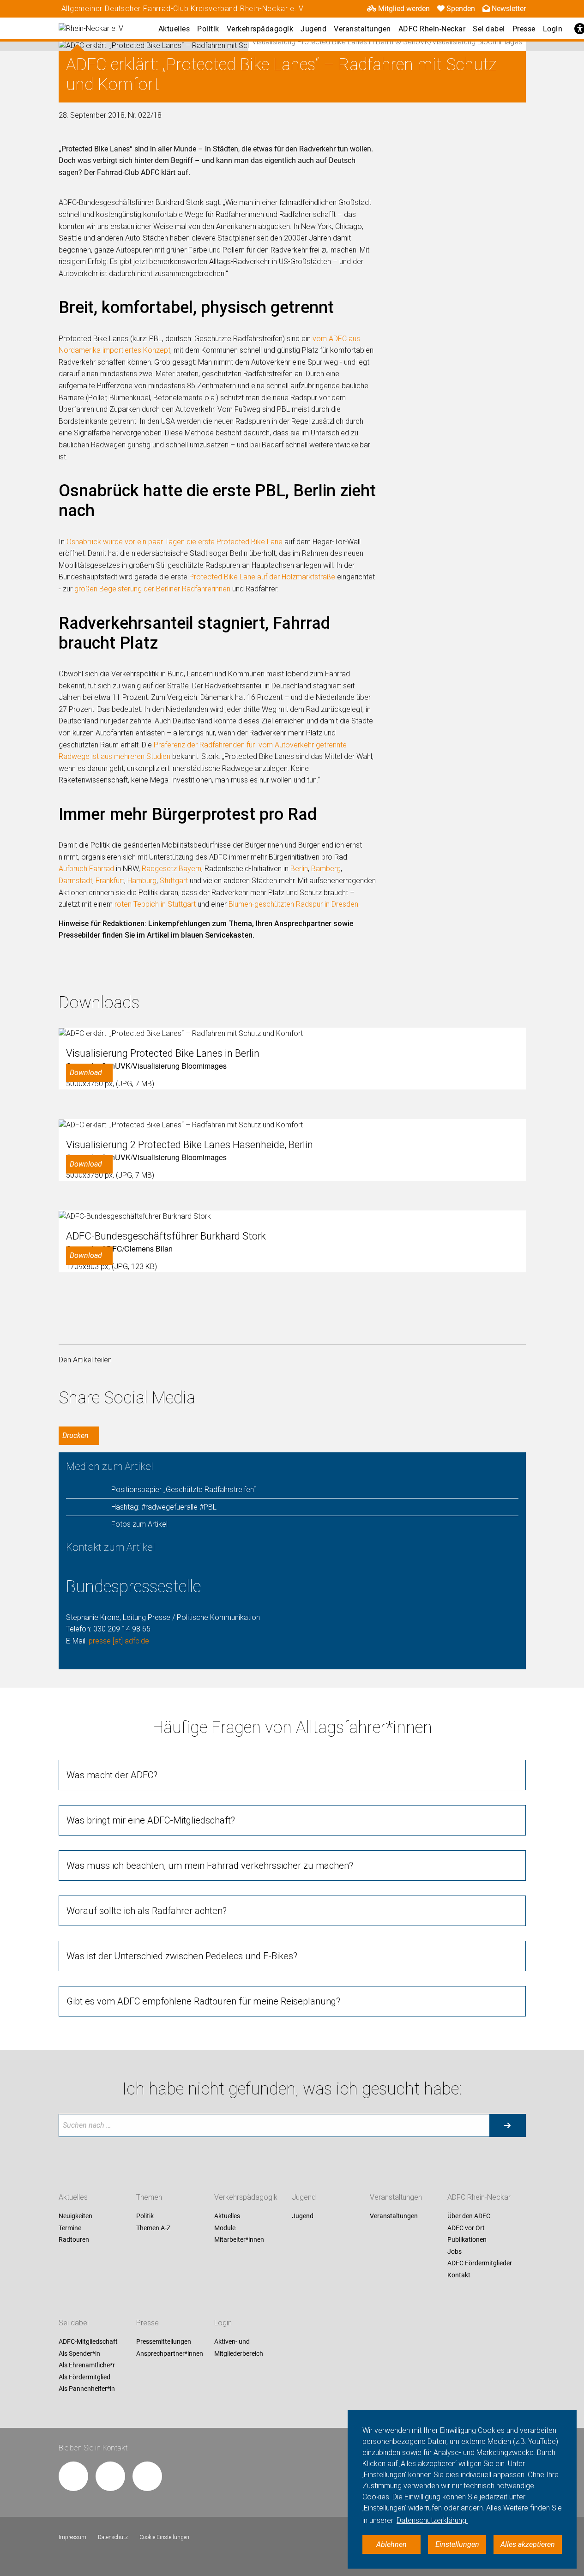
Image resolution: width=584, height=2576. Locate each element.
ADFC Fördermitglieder (480, 2263)
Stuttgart (174, 881)
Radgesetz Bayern (172, 869)
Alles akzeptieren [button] (528, 2544)
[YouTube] (147, 2476)
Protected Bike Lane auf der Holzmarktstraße (262, 577)
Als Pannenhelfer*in (87, 2389)
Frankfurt (110, 881)
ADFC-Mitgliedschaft (88, 2341)
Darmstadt (75, 881)
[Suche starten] (507, 2125)
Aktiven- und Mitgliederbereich (239, 2347)
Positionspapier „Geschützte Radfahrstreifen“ (184, 1490)
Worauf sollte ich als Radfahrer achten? (147, 1911)
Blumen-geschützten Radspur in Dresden (293, 904)
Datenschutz (113, 2537)
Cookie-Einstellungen (164, 2537)
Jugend (313, 29)
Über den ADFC (469, 2216)
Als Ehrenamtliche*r (87, 2365)
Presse (524, 29)
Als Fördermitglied (84, 2377)
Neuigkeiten (75, 2216)
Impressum (72, 2537)
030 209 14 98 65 (122, 1629)
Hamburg (142, 881)
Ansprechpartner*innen (170, 2353)
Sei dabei (489, 29)
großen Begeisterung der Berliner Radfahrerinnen (152, 589)
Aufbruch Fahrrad (86, 869)
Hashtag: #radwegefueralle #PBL (164, 1507)
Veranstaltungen (362, 29)
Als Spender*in (79, 2353)
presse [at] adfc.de (119, 1641)
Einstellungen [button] (457, 2544)
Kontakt (459, 2275)
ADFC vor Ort (466, 2228)
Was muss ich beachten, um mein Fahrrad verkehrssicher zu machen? (210, 1866)
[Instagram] (110, 2476)
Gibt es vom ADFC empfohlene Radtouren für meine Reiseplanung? (203, 2001)
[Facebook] (73, 2476)
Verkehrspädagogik (260, 29)
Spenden (461, 9)
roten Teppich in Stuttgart (155, 904)
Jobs (455, 2251)
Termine (70, 2228)
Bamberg (326, 869)
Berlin (299, 869)
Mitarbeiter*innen (239, 2240)
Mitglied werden (404, 9)
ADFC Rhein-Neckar (432, 29)
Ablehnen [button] (391, 2544)
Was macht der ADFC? (112, 1775)
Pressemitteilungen (164, 2341)
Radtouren (74, 2240)
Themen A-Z (153, 2228)
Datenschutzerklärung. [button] (432, 2520)
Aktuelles (174, 29)
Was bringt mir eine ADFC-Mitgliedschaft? (151, 1820)
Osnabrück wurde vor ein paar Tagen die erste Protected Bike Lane (175, 542)
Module (225, 2228)
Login (553, 29)
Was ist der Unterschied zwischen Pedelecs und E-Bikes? (182, 1956)
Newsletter (509, 9)
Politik (208, 29)
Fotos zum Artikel (139, 1524)
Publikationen (467, 2240)
